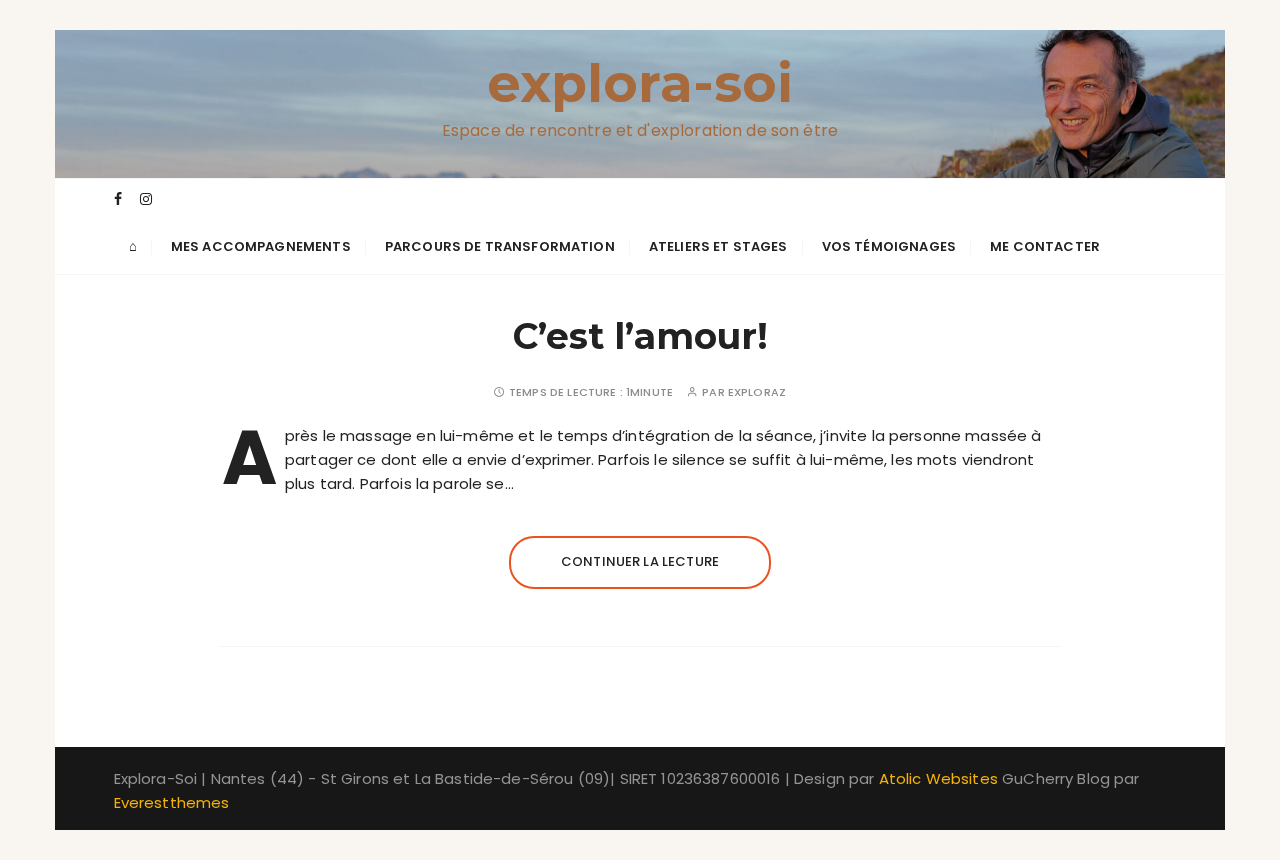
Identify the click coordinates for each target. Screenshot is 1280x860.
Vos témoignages (889, 246)
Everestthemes (172, 802)
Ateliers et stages (718, 246)
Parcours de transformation (500, 246)
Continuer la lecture (640, 561)
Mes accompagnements (261, 246)
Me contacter (1045, 246)
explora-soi (640, 83)
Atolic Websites (938, 778)
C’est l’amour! (640, 336)
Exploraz (757, 392)
